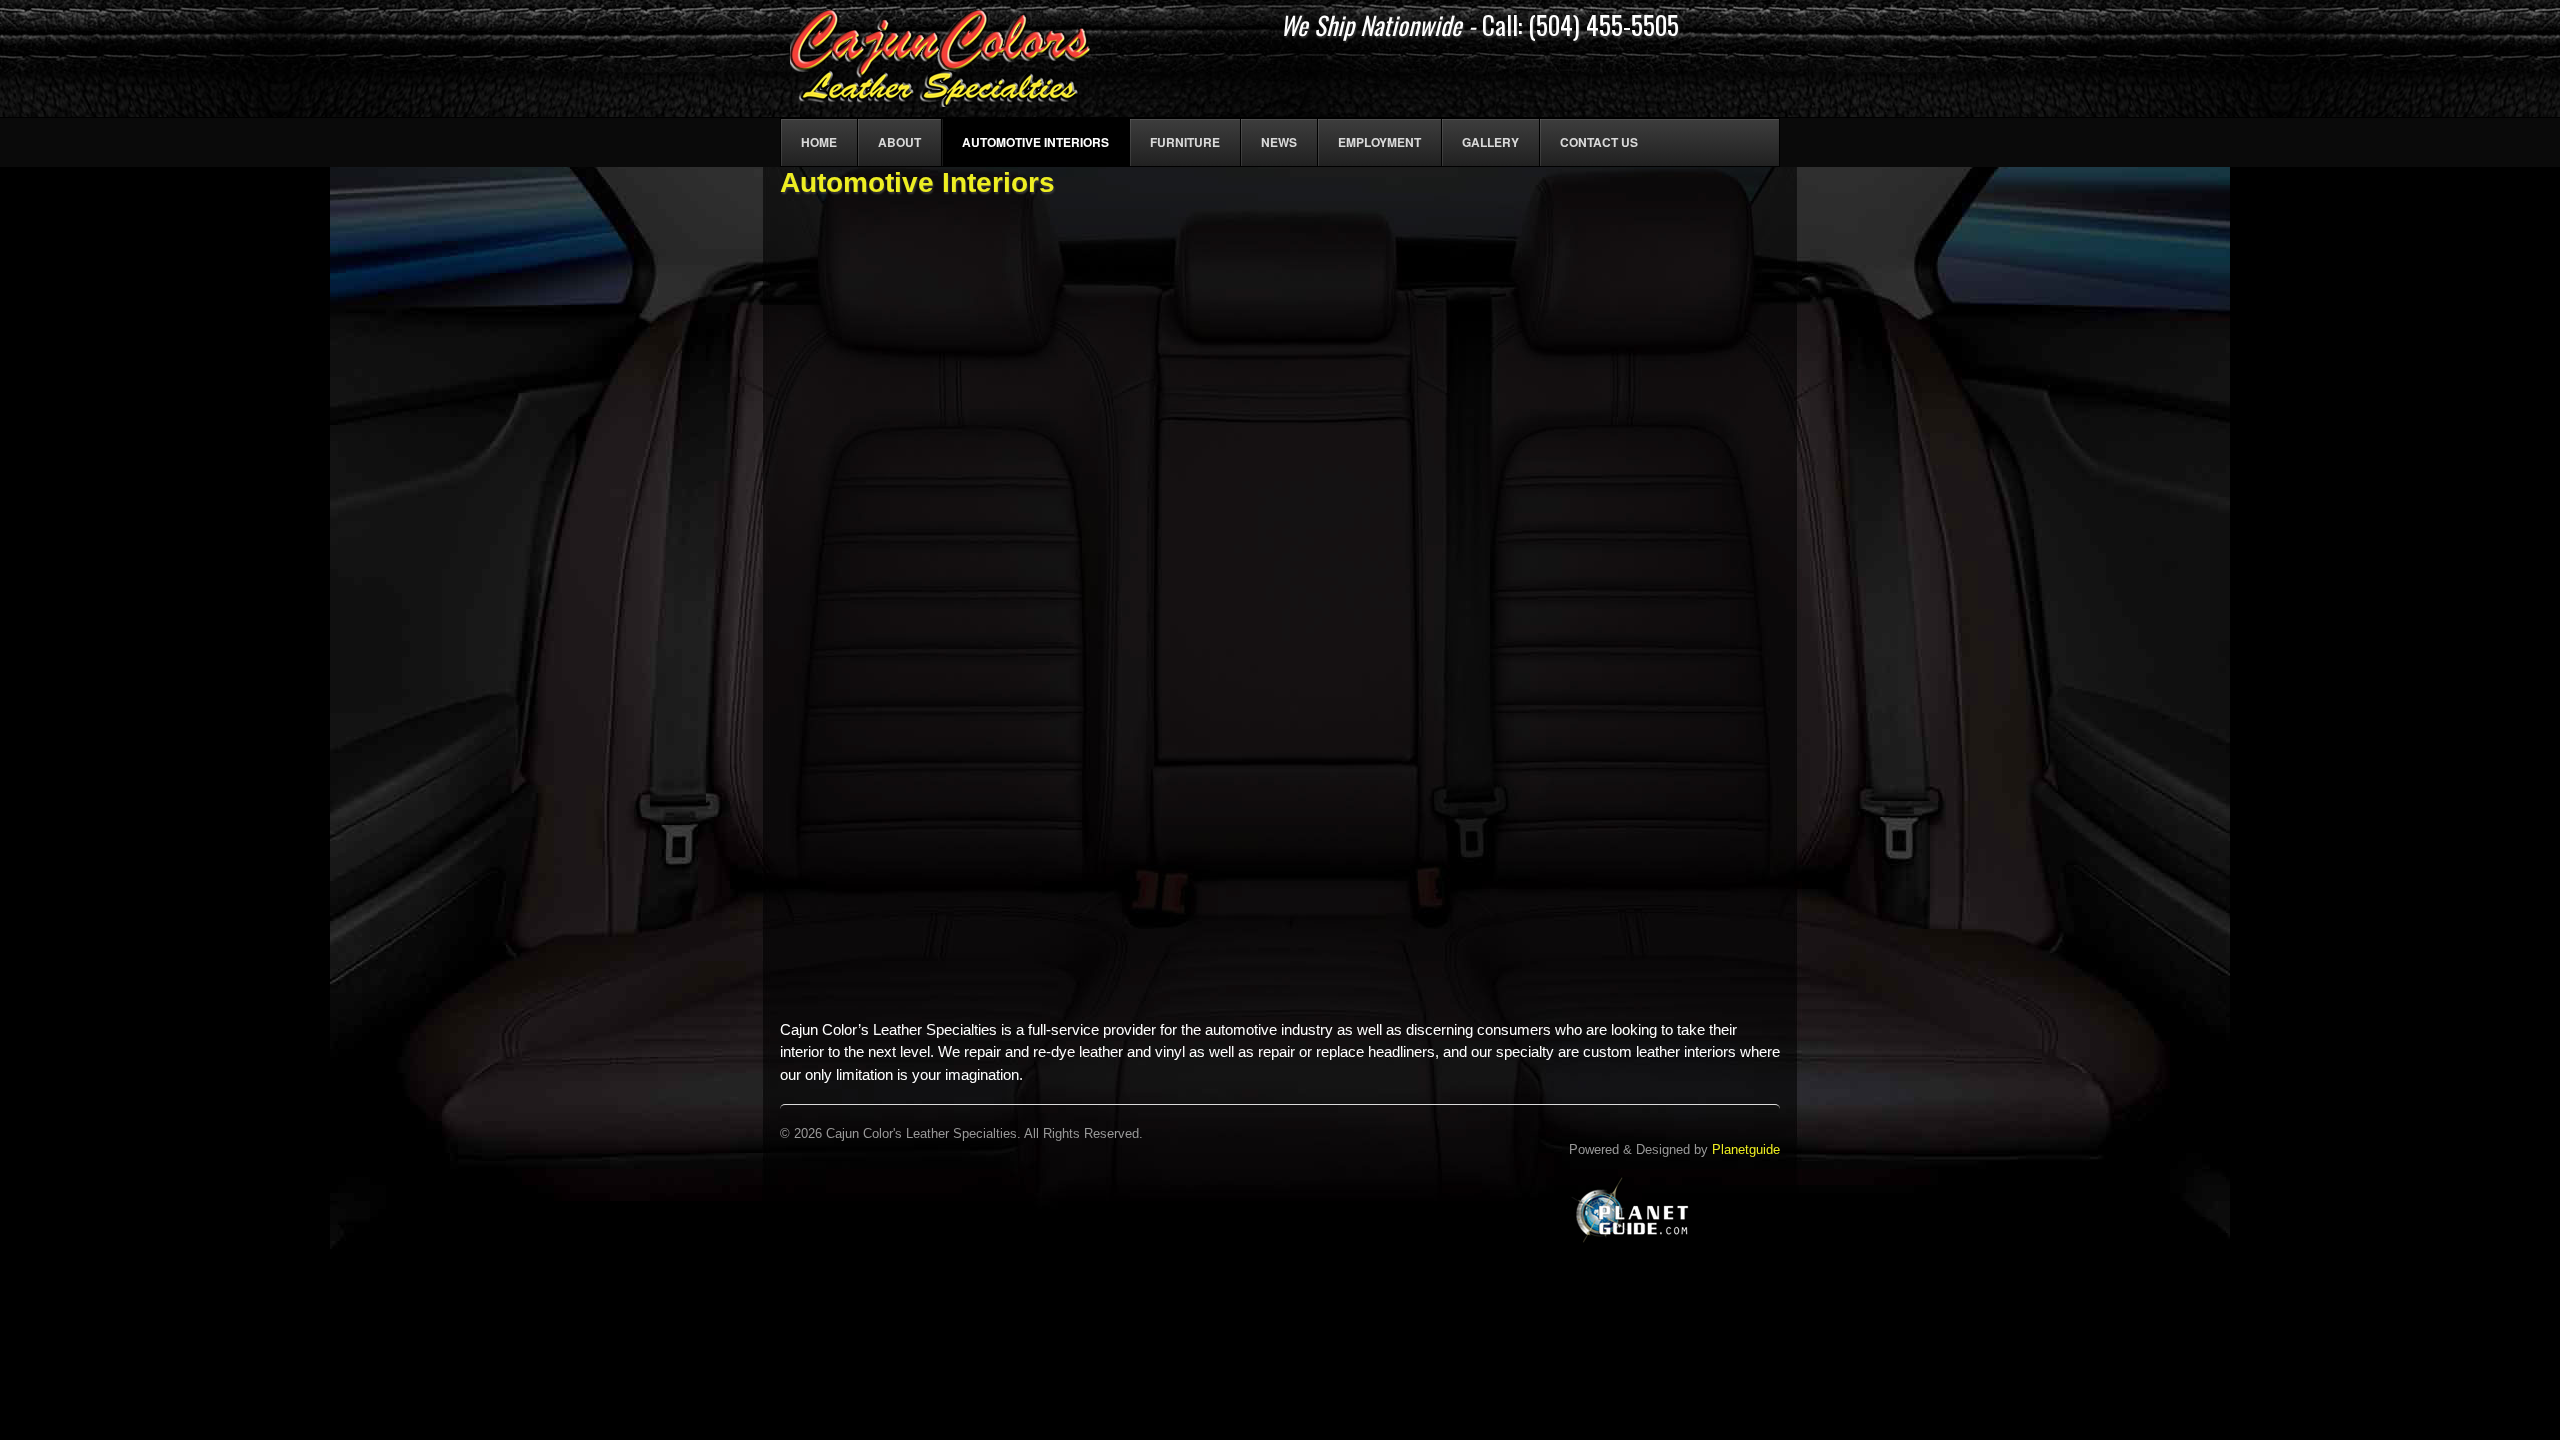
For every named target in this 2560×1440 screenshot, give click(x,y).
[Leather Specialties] (940, 96)
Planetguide (1746, 1149)
